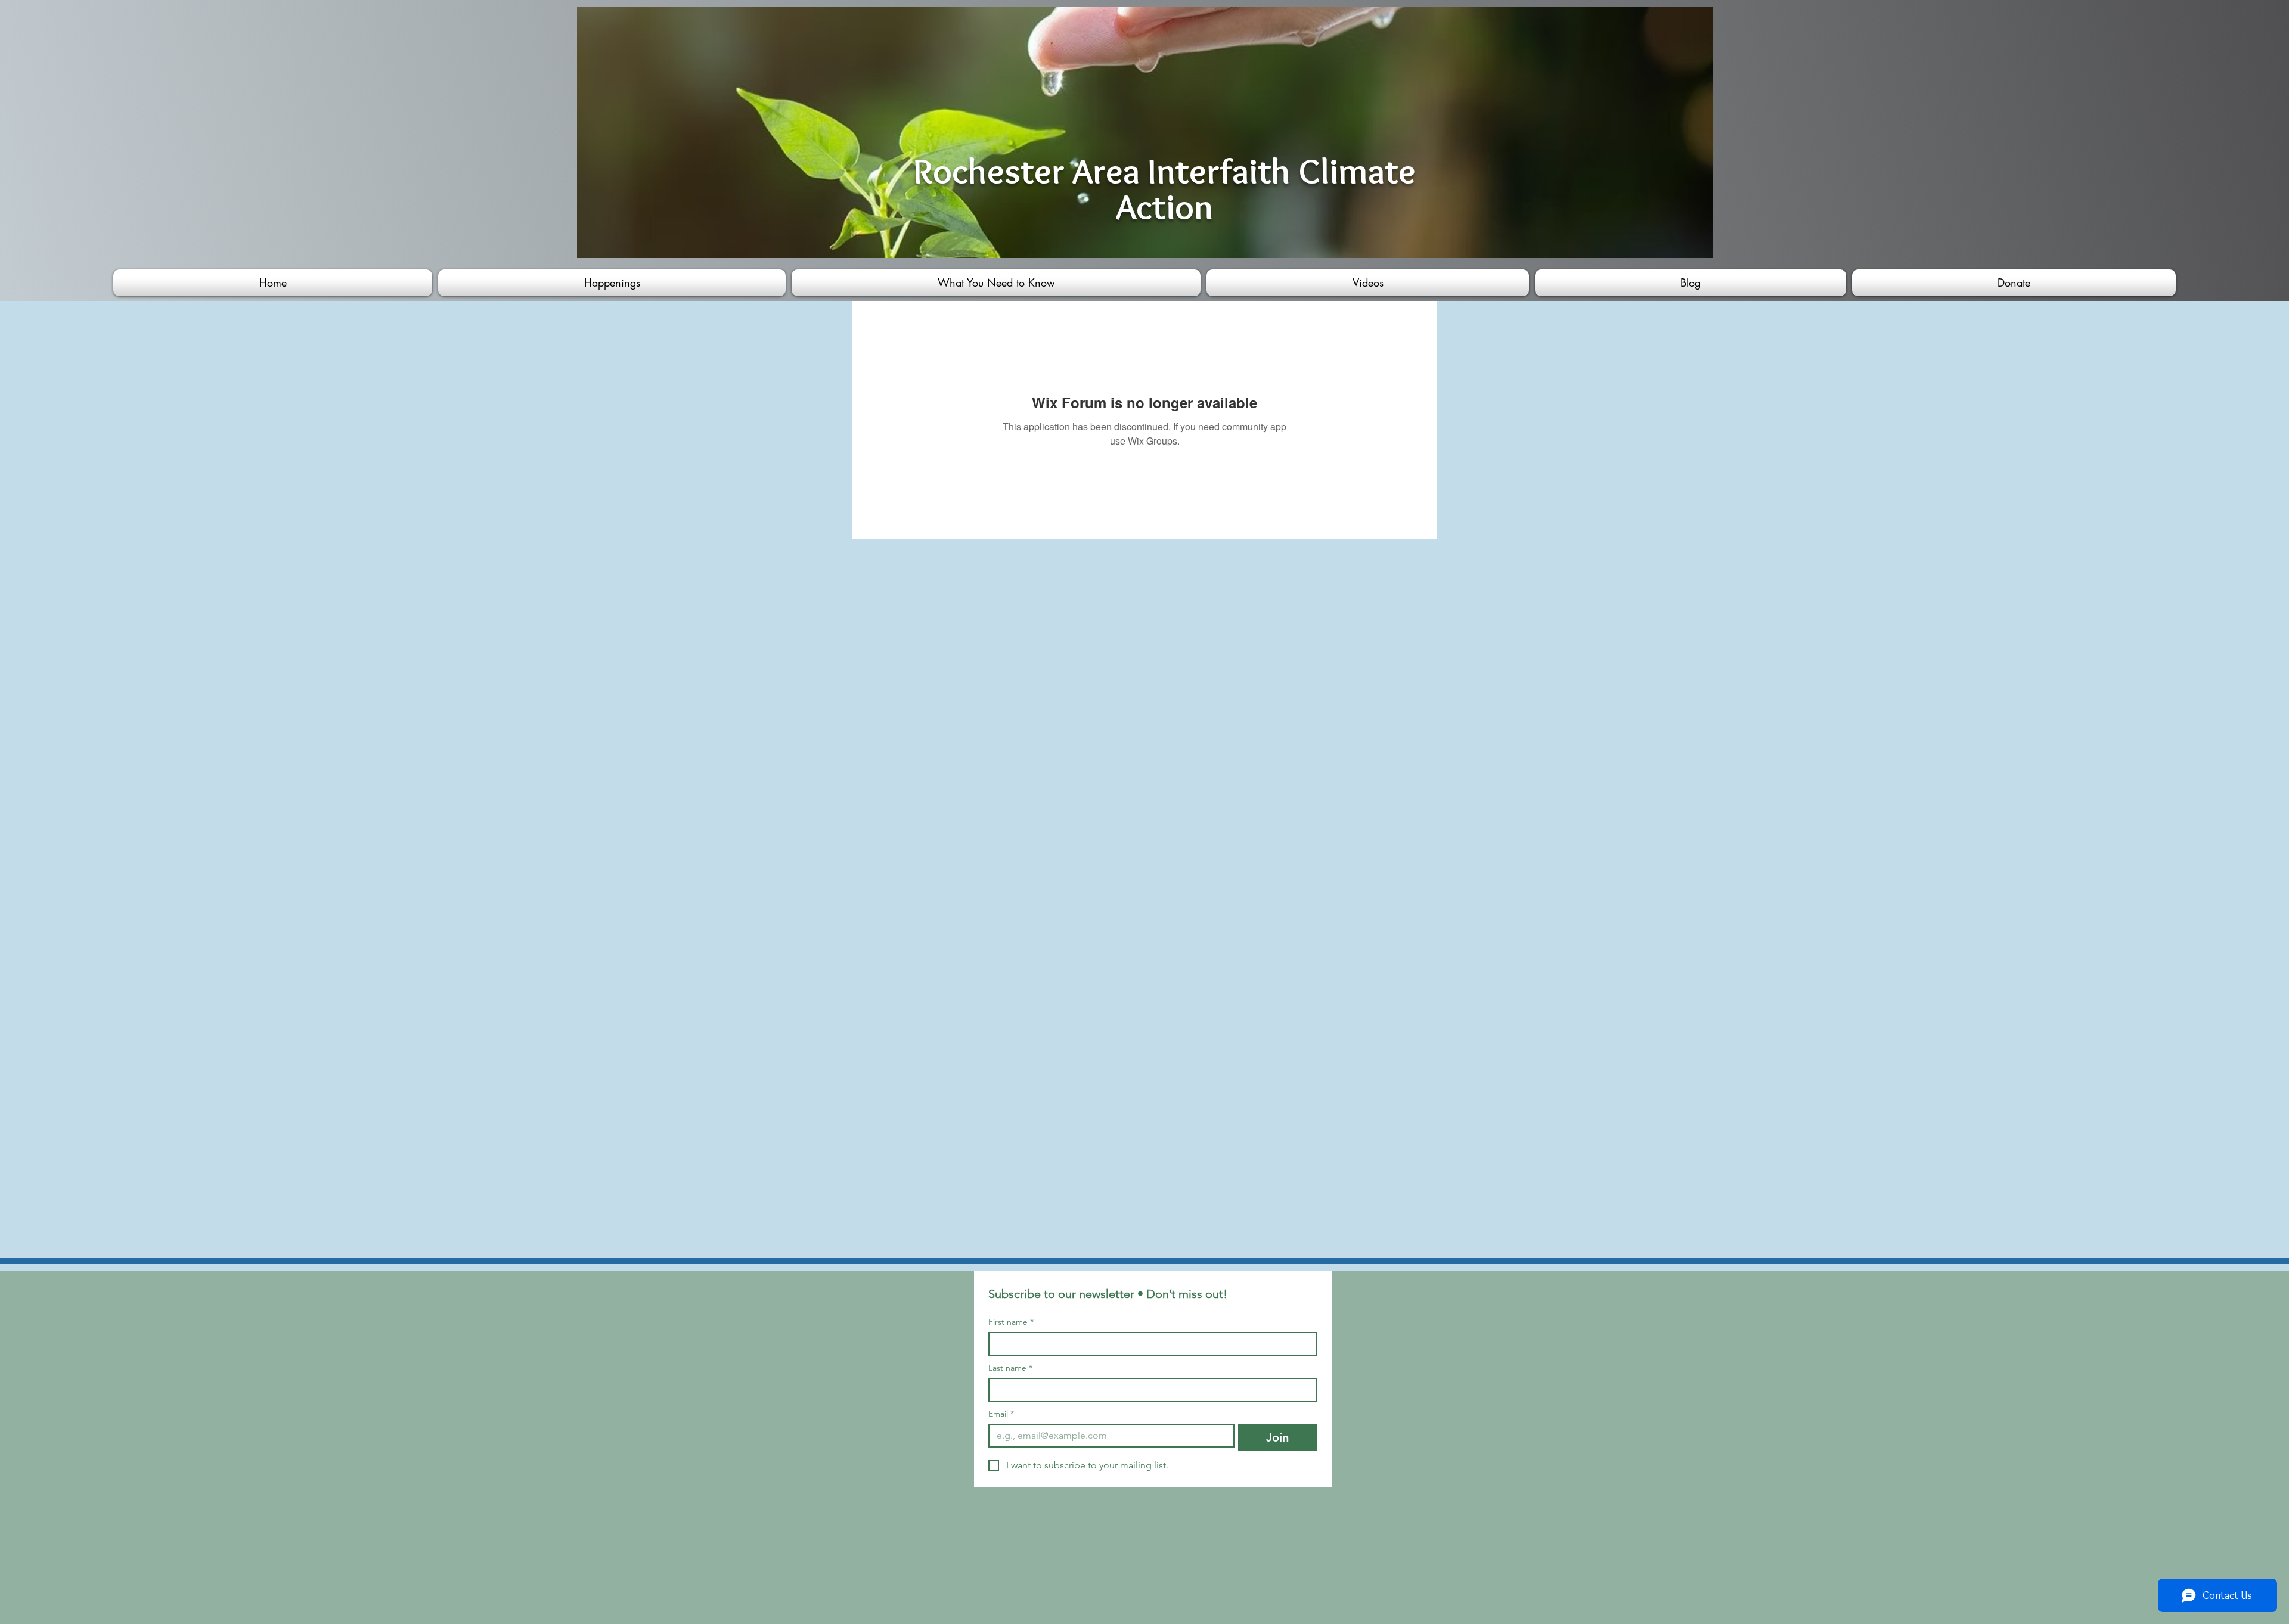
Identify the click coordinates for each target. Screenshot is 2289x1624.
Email (1001, 1414)
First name (1011, 1322)
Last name (1010, 1368)
